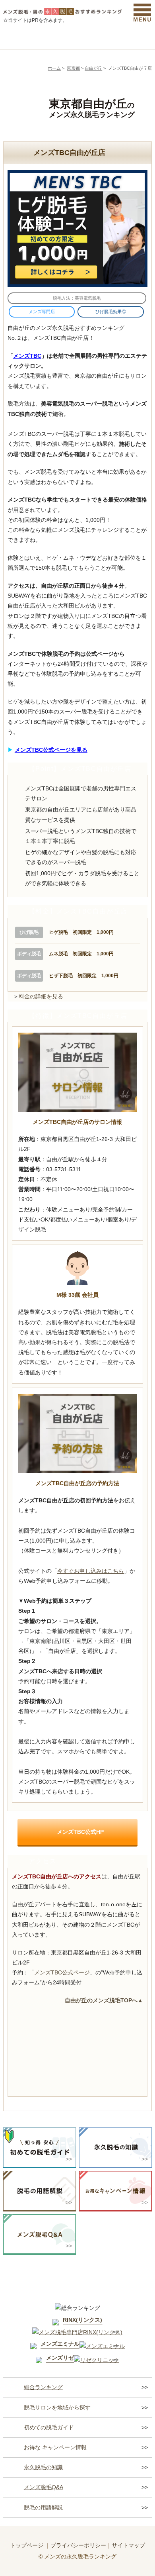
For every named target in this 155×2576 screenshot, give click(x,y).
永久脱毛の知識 (43, 2467)
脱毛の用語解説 (43, 2507)
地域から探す (59, 37)
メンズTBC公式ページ (62, 1972)
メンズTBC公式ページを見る (51, 750)
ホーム (54, 68)
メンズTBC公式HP (80, 1832)
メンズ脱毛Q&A (44, 2487)
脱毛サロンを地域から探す (57, 2407)
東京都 (73, 68)
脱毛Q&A (134, 37)
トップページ (27, 2545)
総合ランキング (22, 37)
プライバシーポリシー (78, 2545)
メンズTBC (27, 356)
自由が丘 (93, 68)
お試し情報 (96, 37)
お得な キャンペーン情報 (55, 2447)
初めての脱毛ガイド (49, 2427)
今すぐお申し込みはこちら (91, 1571)
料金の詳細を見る (41, 996)
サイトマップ (128, 2545)
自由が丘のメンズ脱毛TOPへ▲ (104, 2000)
